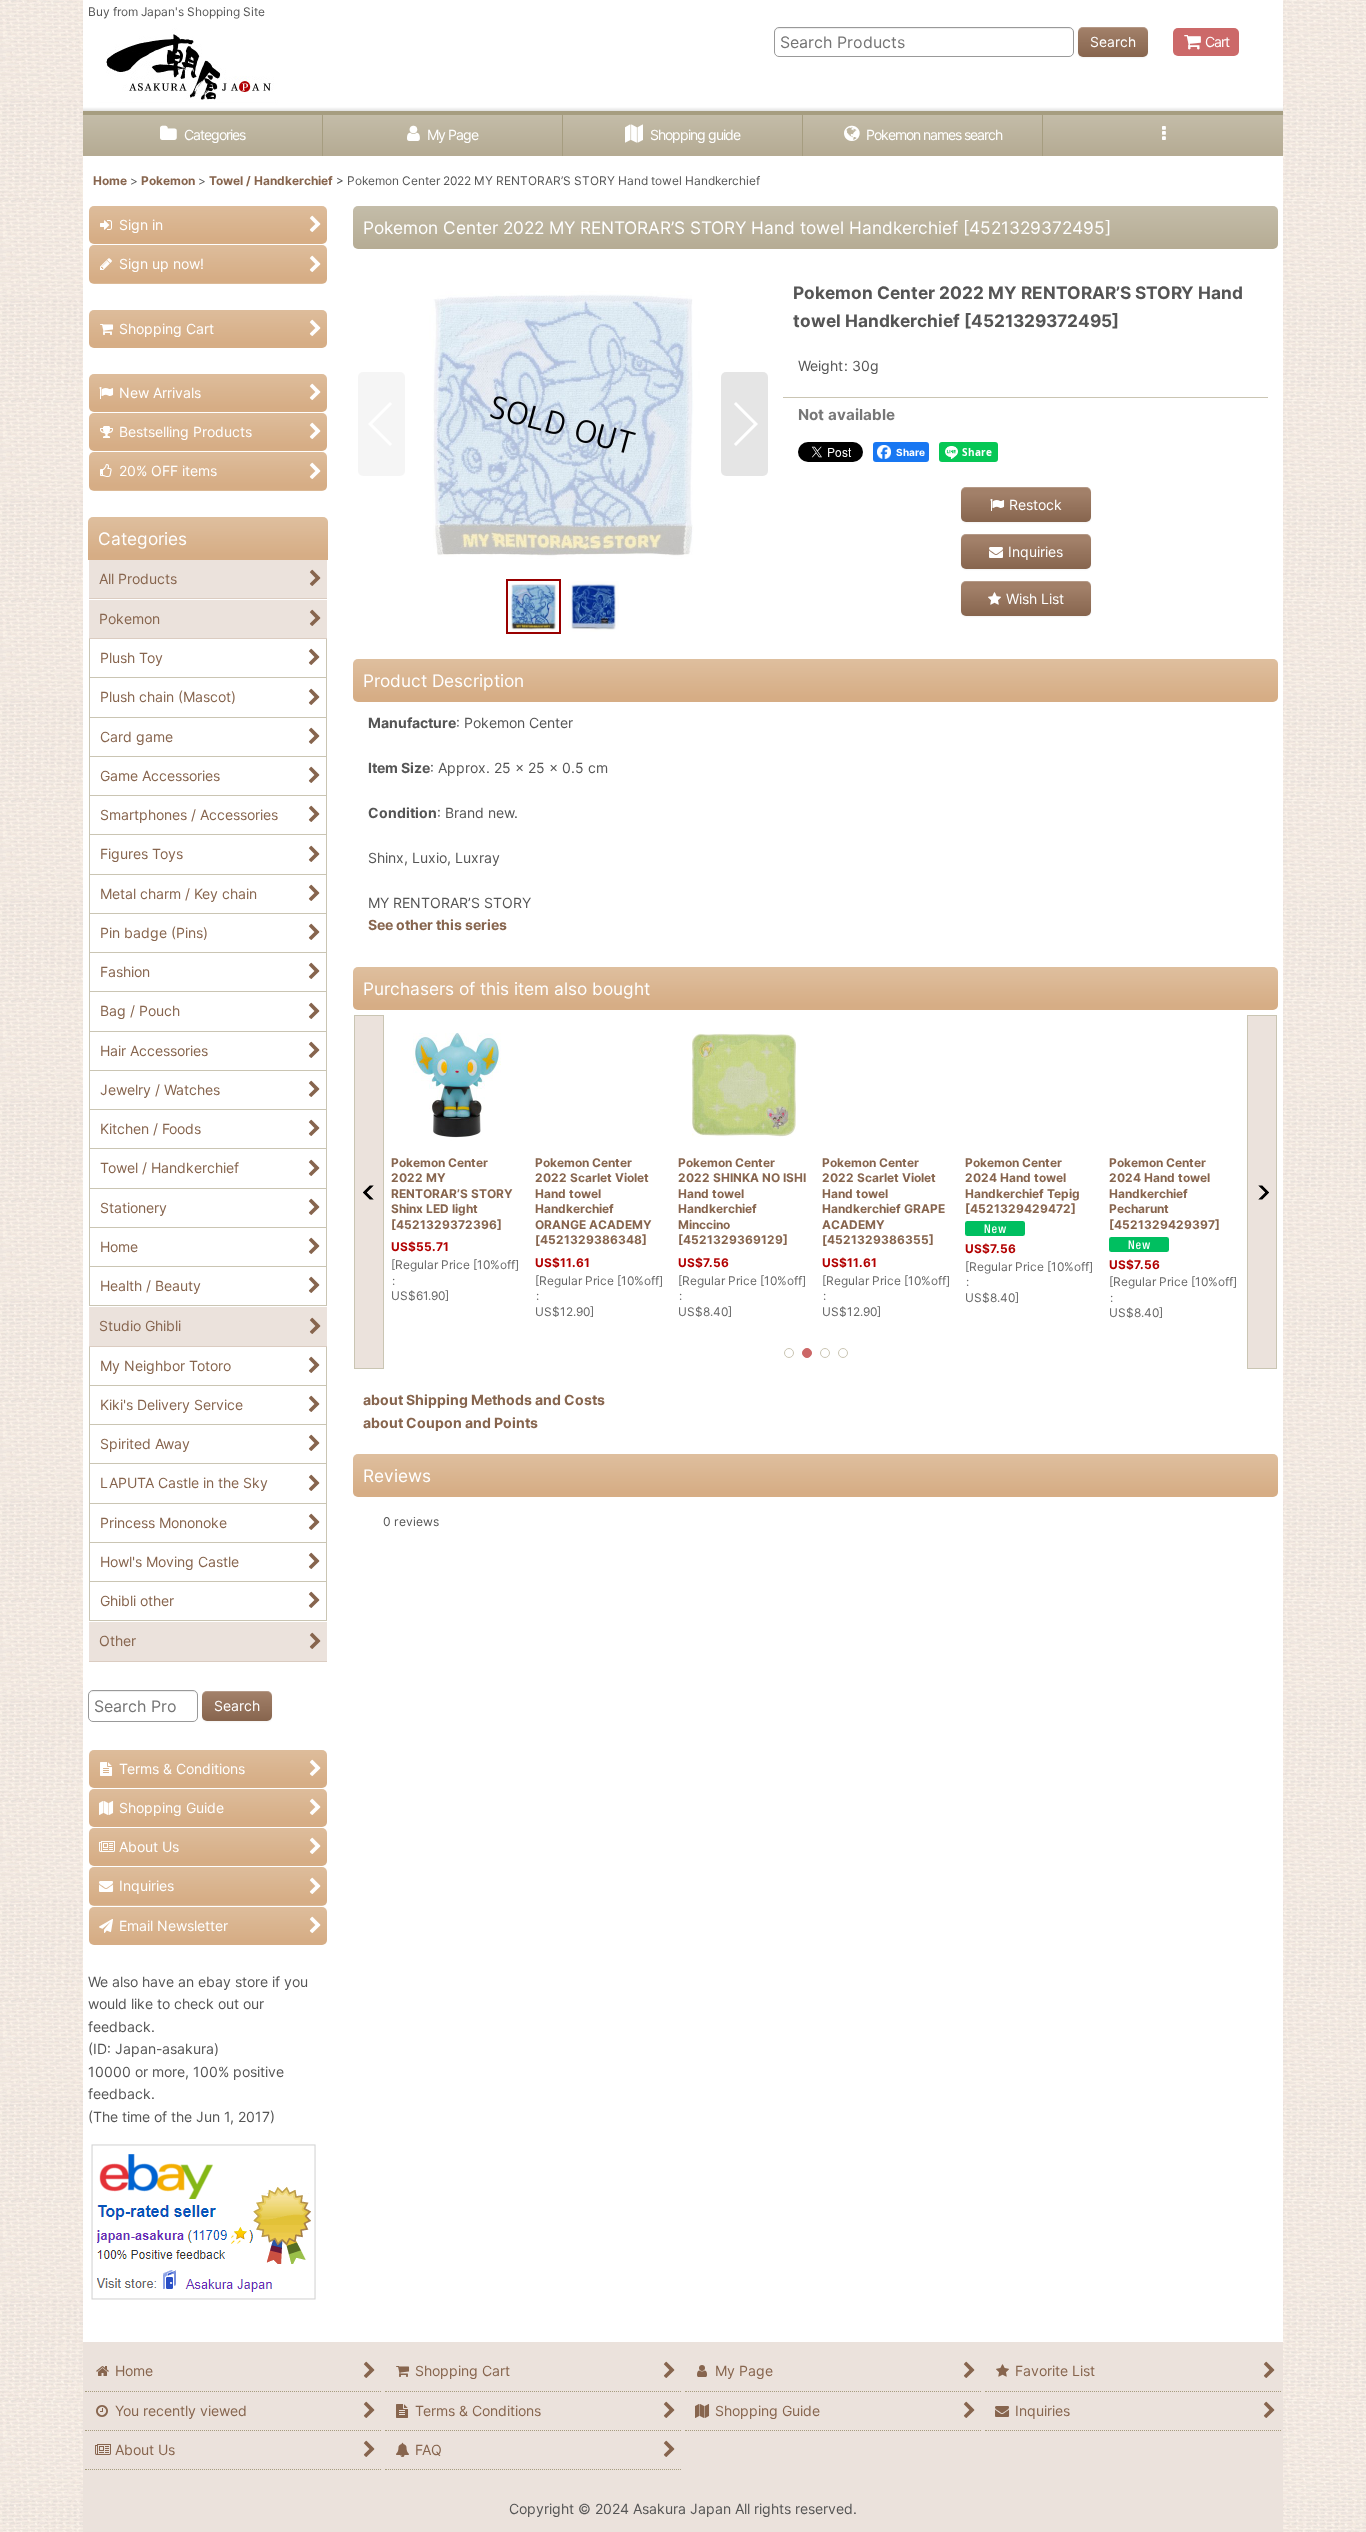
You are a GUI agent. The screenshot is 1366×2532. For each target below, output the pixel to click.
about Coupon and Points (450, 1422)
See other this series (437, 924)
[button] (1163, 135)
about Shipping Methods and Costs (484, 1399)
